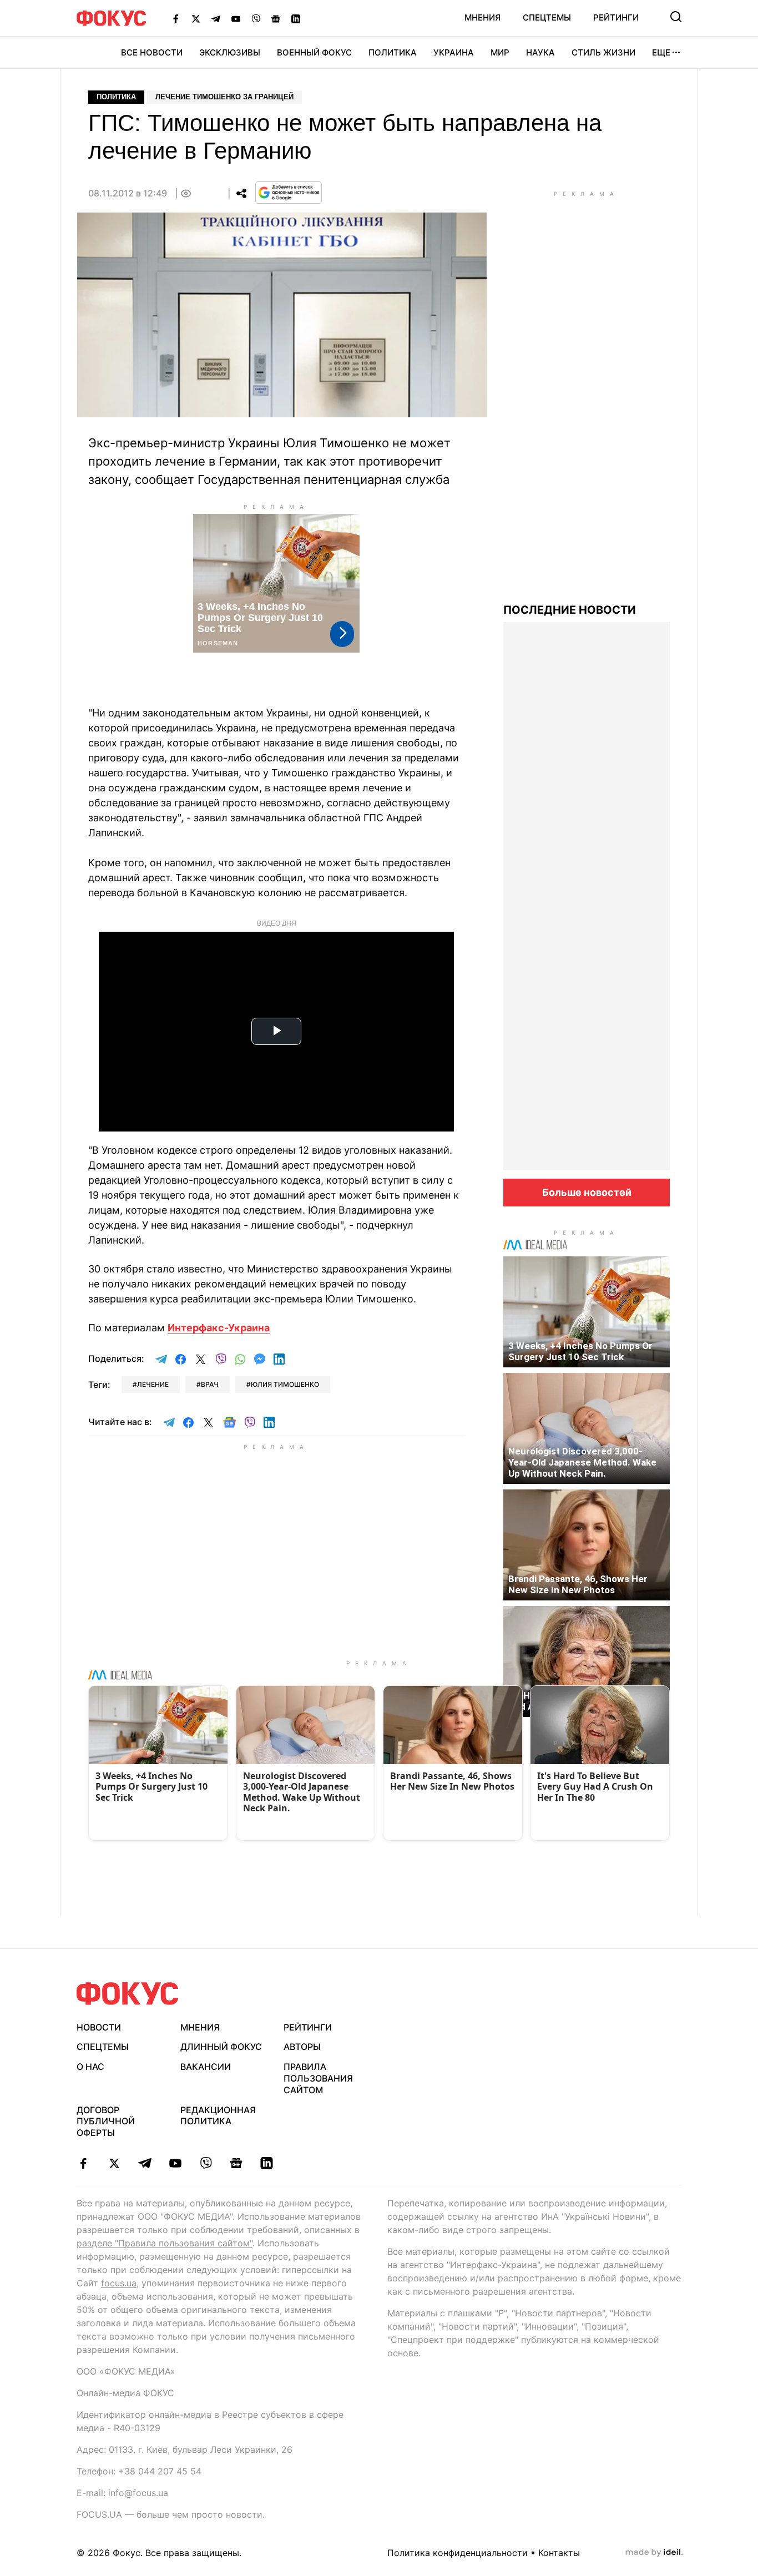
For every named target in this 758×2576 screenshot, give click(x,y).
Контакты (559, 2553)
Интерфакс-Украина (219, 1328)
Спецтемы (547, 17)
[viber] (206, 2163)
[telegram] (145, 2163)
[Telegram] (216, 18)
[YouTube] (236, 18)
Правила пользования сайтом (318, 2078)
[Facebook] (176, 18)
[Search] (676, 17)
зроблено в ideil (654, 2553)
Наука (540, 52)
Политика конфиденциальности (458, 2553)
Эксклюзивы (230, 52)
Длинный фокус (221, 2047)
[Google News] (276, 18)
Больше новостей (587, 1192)
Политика (393, 52)
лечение (153, 1384)
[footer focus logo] (128, 1994)
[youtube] (175, 2163)
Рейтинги (616, 17)
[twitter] (114, 2163)
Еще (661, 52)
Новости (99, 2027)
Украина (454, 52)
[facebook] (84, 2163)
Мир (500, 52)
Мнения (482, 17)
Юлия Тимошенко (285, 1384)
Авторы (302, 2047)
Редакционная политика (218, 2116)
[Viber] (256, 18)
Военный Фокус (314, 52)
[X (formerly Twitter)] (196, 18)
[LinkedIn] (296, 18)
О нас (90, 2067)
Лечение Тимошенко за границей (224, 97)
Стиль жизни (603, 52)
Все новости (152, 52)
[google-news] (236, 2163)
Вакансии (206, 2067)
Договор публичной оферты (106, 2122)
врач (210, 1384)
